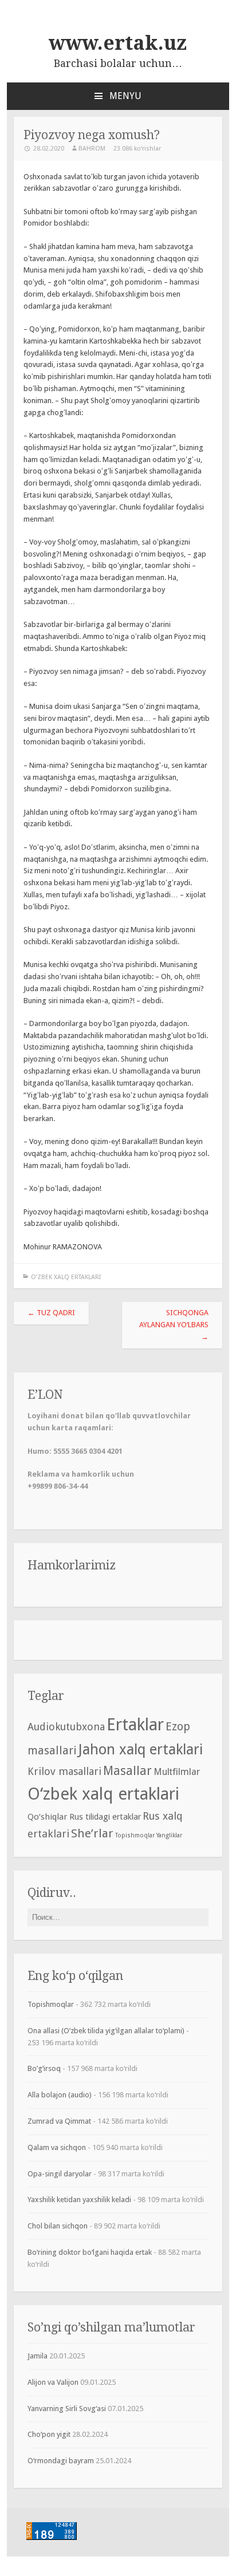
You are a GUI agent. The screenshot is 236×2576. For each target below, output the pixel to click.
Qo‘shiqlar (48, 1817)
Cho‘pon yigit (49, 2434)
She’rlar (92, 1833)
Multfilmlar (177, 1772)
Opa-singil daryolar (60, 2174)
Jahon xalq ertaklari (141, 1749)
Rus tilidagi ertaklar (105, 1817)
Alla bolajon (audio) (60, 2095)
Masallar (127, 1771)
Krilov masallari (64, 1771)
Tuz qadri (51, 1313)
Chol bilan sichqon (58, 2226)
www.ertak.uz (118, 43)
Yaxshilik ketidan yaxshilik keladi (79, 2200)
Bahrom (92, 149)
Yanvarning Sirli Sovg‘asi (67, 2409)
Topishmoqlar (135, 1835)
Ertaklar (135, 1725)
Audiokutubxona (66, 1727)
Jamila (38, 2356)
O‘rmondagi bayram (61, 2461)
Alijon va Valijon (53, 2382)
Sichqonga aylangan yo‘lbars (174, 1325)
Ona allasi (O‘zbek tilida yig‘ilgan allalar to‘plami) (106, 2031)
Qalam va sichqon (57, 2147)
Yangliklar (169, 1835)
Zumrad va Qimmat (59, 2121)
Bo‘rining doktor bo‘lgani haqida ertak (90, 2252)
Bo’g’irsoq (44, 2068)
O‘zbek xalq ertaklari (66, 1277)
